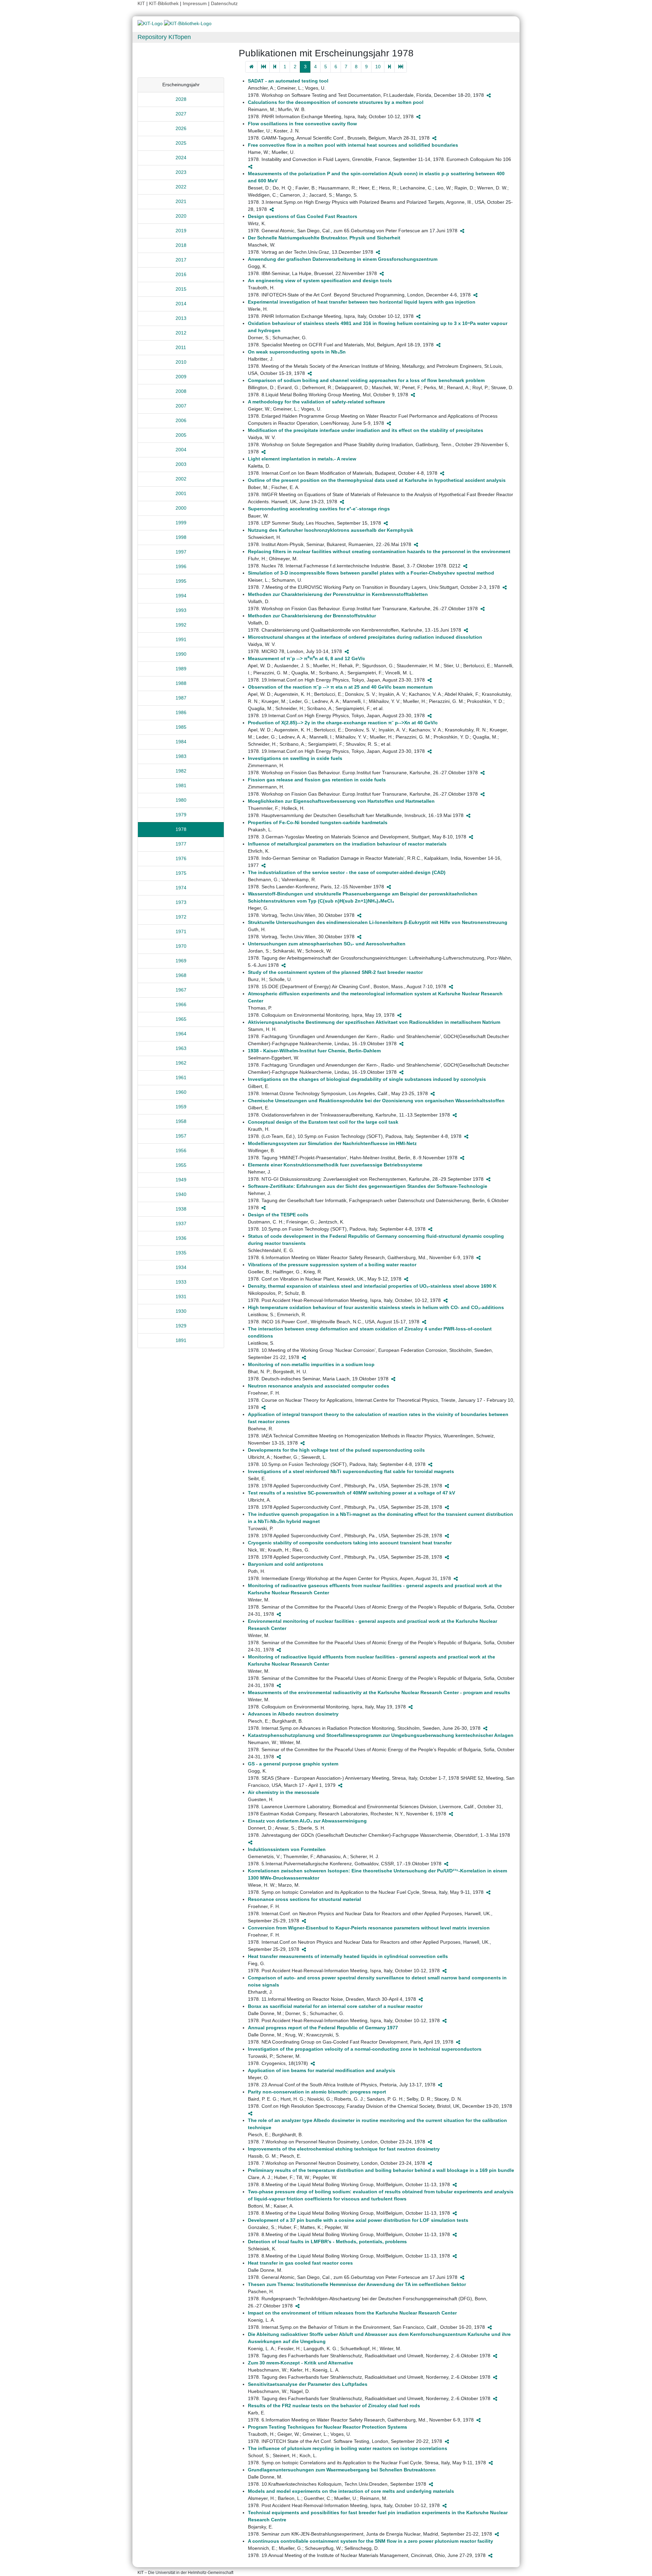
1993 (181, 610)
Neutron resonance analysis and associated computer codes (319, 1386)
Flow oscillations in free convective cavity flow (302, 124)
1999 (181, 523)
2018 (181, 245)
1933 (181, 1282)
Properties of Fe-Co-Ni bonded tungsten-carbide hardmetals (318, 822)
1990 (181, 654)
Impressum (195, 3)
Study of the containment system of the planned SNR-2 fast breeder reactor (335, 972)
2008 (181, 391)
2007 (181, 406)
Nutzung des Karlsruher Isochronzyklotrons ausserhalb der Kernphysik (331, 530)
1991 (181, 639)
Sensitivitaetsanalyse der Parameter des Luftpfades (308, 2384)
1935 (181, 1253)
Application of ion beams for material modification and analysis (322, 2070)
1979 (181, 815)
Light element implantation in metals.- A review (302, 459)
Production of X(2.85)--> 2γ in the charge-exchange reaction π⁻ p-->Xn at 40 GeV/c (343, 723)
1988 (181, 683)
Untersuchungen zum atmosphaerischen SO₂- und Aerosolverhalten (327, 944)
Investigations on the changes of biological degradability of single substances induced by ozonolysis (367, 1079)
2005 (181, 435)
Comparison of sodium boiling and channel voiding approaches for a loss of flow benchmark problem (366, 380)
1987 (181, 698)
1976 (181, 858)
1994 (181, 596)
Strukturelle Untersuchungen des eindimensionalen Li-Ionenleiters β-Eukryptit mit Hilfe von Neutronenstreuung (378, 922)
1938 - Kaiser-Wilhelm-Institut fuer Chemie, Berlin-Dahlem (314, 1051)
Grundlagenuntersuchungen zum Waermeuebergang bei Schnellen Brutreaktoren (342, 2470)
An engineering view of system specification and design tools (320, 280)
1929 (181, 1326)
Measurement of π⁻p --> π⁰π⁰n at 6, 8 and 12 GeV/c (306, 658)
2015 (181, 289)
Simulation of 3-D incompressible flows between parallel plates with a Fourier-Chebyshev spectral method (371, 573)
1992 (181, 625)
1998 (181, 537)
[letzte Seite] (401, 67)
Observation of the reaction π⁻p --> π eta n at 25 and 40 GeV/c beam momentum (340, 687)
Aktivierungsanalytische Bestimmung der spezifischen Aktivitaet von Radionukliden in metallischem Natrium (374, 1022)
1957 (181, 1136)
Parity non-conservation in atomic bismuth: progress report (317, 2092)
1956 (181, 1150)
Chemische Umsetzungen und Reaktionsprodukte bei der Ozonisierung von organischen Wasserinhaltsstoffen (376, 1101)
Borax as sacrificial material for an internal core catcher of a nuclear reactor (335, 2006)
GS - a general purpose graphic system (293, 1764)
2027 (181, 114)
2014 (181, 304)
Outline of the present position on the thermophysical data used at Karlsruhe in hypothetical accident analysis (377, 480)
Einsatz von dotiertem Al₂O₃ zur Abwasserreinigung (307, 1821)
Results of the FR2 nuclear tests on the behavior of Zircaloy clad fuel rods (334, 2406)
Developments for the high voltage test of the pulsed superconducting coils (336, 1450)
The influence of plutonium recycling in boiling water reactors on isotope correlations (348, 2448)
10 (378, 67)
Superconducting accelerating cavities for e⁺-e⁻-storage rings (319, 509)
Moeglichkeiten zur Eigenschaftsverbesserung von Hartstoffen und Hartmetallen (341, 801)
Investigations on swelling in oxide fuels (295, 758)
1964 (181, 1034)
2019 (181, 231)
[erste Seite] (263, 67)
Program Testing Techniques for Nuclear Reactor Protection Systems (328, 2427)
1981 (181, 785)
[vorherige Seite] (275, 67)
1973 (181, 902)
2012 (181, 333)
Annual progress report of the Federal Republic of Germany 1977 (323, 2028)
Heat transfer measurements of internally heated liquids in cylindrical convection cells (348, 1956)
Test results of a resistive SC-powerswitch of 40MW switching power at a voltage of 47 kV (351, 1493)
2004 (181, 450)
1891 (181, 1340)
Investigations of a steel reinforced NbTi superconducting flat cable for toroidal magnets (351, 1471)
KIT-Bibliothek (165, 3)
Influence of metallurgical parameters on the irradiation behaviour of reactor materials (347, 844)
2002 (181, 479)
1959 (181, 1107)
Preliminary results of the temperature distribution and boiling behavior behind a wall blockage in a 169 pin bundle (381, 2170)
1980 (181, 800)
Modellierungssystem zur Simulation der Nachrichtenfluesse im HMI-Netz (332, 1143)
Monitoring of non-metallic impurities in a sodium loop (311, 1364)
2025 (181, 143)
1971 (181, 931)
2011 (181, 347)
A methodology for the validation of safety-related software (316, 402)
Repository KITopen (164, 37)
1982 (181, 771)
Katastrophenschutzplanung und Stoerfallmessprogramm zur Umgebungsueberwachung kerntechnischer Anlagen (381, 1735)
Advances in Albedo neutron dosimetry (293, 1714)
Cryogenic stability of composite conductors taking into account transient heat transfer (350, 1543)
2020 (181, 216)
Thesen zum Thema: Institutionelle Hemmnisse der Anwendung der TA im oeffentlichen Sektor (357, 2284)
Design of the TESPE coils (278, 1215)
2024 (181, 158)
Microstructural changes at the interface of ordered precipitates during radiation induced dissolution (365, 637)
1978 (181, 829)
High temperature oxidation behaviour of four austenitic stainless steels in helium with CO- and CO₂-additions (376, 1307)
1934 (181, 1267)
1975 (181, 873)
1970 (181, 946)
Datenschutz (224, 3)
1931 (181, 1296)
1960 (181, 1092)
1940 (181, 1194)
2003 (181, 464)
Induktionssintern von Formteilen (287, 1849)
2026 (181, 128)
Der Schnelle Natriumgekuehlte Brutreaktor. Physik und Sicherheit (324, 238)
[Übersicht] (251, 67)
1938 (181, 1209)
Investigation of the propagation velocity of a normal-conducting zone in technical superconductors (365, 2049)
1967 (181, 990)
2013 (181, 318)
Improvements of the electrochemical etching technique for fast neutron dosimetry (344, 2149)
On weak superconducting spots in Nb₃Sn (297, 352)
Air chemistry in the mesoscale (284, 1792)
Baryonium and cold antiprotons (286, 1564)
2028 (181, 99)
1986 (181, 712)
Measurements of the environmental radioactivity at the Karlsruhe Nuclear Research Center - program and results (379, 1692)
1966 (181, 1004)
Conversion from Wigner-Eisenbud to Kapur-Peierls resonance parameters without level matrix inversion (369, 1928)
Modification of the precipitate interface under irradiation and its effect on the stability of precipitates (366, 430)
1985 (181, 727)
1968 (181, 975)
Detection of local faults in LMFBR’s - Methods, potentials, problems (327, 2242)
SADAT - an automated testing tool (288, 81)
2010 (181, 362)
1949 (181, 1180)
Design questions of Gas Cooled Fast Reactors (303, 216)
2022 (181, 187)
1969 (181, 961)
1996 (181, 566)
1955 (181, 1165)
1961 (181, 1077)
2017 (181, 260)
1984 (181, 742)
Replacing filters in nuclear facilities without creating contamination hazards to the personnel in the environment (379, 551)
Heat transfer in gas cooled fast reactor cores (300, 2263)
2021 (181, 201)
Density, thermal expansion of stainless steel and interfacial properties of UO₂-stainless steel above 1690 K (372, 1286)
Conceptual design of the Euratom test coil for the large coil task (323, 1122)
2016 (181, 274)
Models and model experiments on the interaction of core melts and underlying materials (351, 2491)
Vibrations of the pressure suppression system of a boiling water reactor (332, 1265)
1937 (181, 1223)
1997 (181, 552)
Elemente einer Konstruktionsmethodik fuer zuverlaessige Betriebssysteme (335, 1165)
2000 (181, 508)
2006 (181, 420)
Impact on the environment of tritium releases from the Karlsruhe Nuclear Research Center (352, 2313)
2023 (181, 172)
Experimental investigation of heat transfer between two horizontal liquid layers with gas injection (362, 302)
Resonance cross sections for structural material (304, 1899)
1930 (181, 1311)
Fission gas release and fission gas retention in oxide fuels (317, 780)
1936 (181, 1238)
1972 (181, 917)
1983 (181, 756)
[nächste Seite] (389, 67)
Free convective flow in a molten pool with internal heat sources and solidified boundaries (353, 145)
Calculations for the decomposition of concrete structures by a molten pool (336, 102)
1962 (181, 1063)
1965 (181, 1019)
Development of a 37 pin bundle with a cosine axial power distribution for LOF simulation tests (358, 2220)
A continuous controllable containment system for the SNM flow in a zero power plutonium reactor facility (370, 2541)
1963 (181, 1048)
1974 (181, 888)
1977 (181, 844)
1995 (181, 581)
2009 (181, 377)
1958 (181, 1121)
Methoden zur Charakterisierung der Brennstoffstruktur (312, 616)
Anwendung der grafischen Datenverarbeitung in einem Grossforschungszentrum (343, 259)
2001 (181, 493)
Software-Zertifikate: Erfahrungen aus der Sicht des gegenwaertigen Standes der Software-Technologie (368, 1186)
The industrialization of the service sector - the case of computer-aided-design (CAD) (347, 872)
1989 (181, 669)
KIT (141, 3)
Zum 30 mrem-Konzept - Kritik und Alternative (301, 2363)
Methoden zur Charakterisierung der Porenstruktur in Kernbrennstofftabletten (338, 594)
